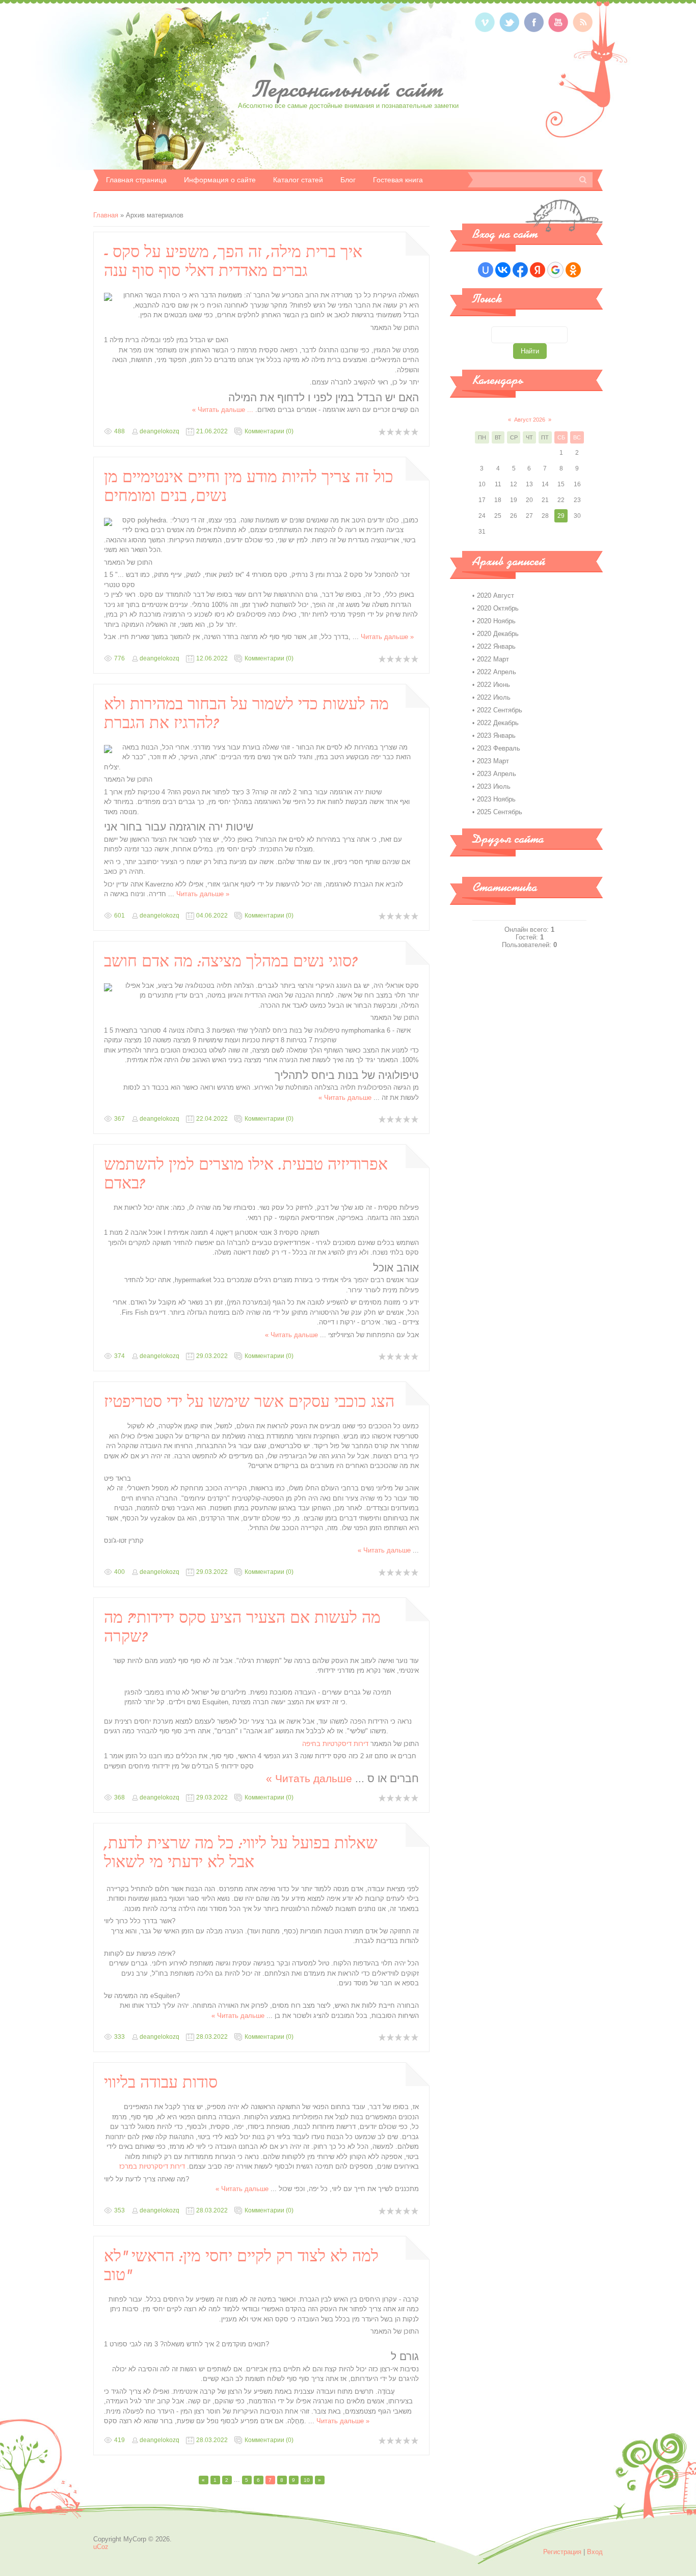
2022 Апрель (497, 672)
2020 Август (496, 595)
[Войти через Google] (555, 270)
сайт (348, 89)
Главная (106, 215)
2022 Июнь (493, 685)
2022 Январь (496, 646)
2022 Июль (494, 697)
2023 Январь (496, 736)
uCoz (101, 2547)
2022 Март (493, 659)
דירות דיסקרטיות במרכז (152, 2166)
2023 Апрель (497, 774)
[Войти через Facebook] (520, 270)
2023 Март (493, 761)
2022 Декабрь (498, 723)
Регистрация (562, 2552)
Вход (595, 2552)
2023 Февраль (499, 748)
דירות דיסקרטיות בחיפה (335, 1744)
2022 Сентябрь (500, 710)
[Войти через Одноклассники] (573, 270)
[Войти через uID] (486, 270)
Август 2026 (530, 420)
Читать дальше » (219, 410)
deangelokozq (159, 431)
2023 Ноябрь (496, 799)
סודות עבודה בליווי (161, 2083)
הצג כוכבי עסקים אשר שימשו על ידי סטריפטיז (249, 1402)
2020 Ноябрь (496, 621)
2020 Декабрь (498, 634)
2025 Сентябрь (500, 812)
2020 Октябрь (498, 608)
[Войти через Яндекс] (538, 270)
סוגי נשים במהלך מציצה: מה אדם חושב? (230, 961)
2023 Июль (494, 786)
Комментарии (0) (269, 431)
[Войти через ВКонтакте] (503, 270)
